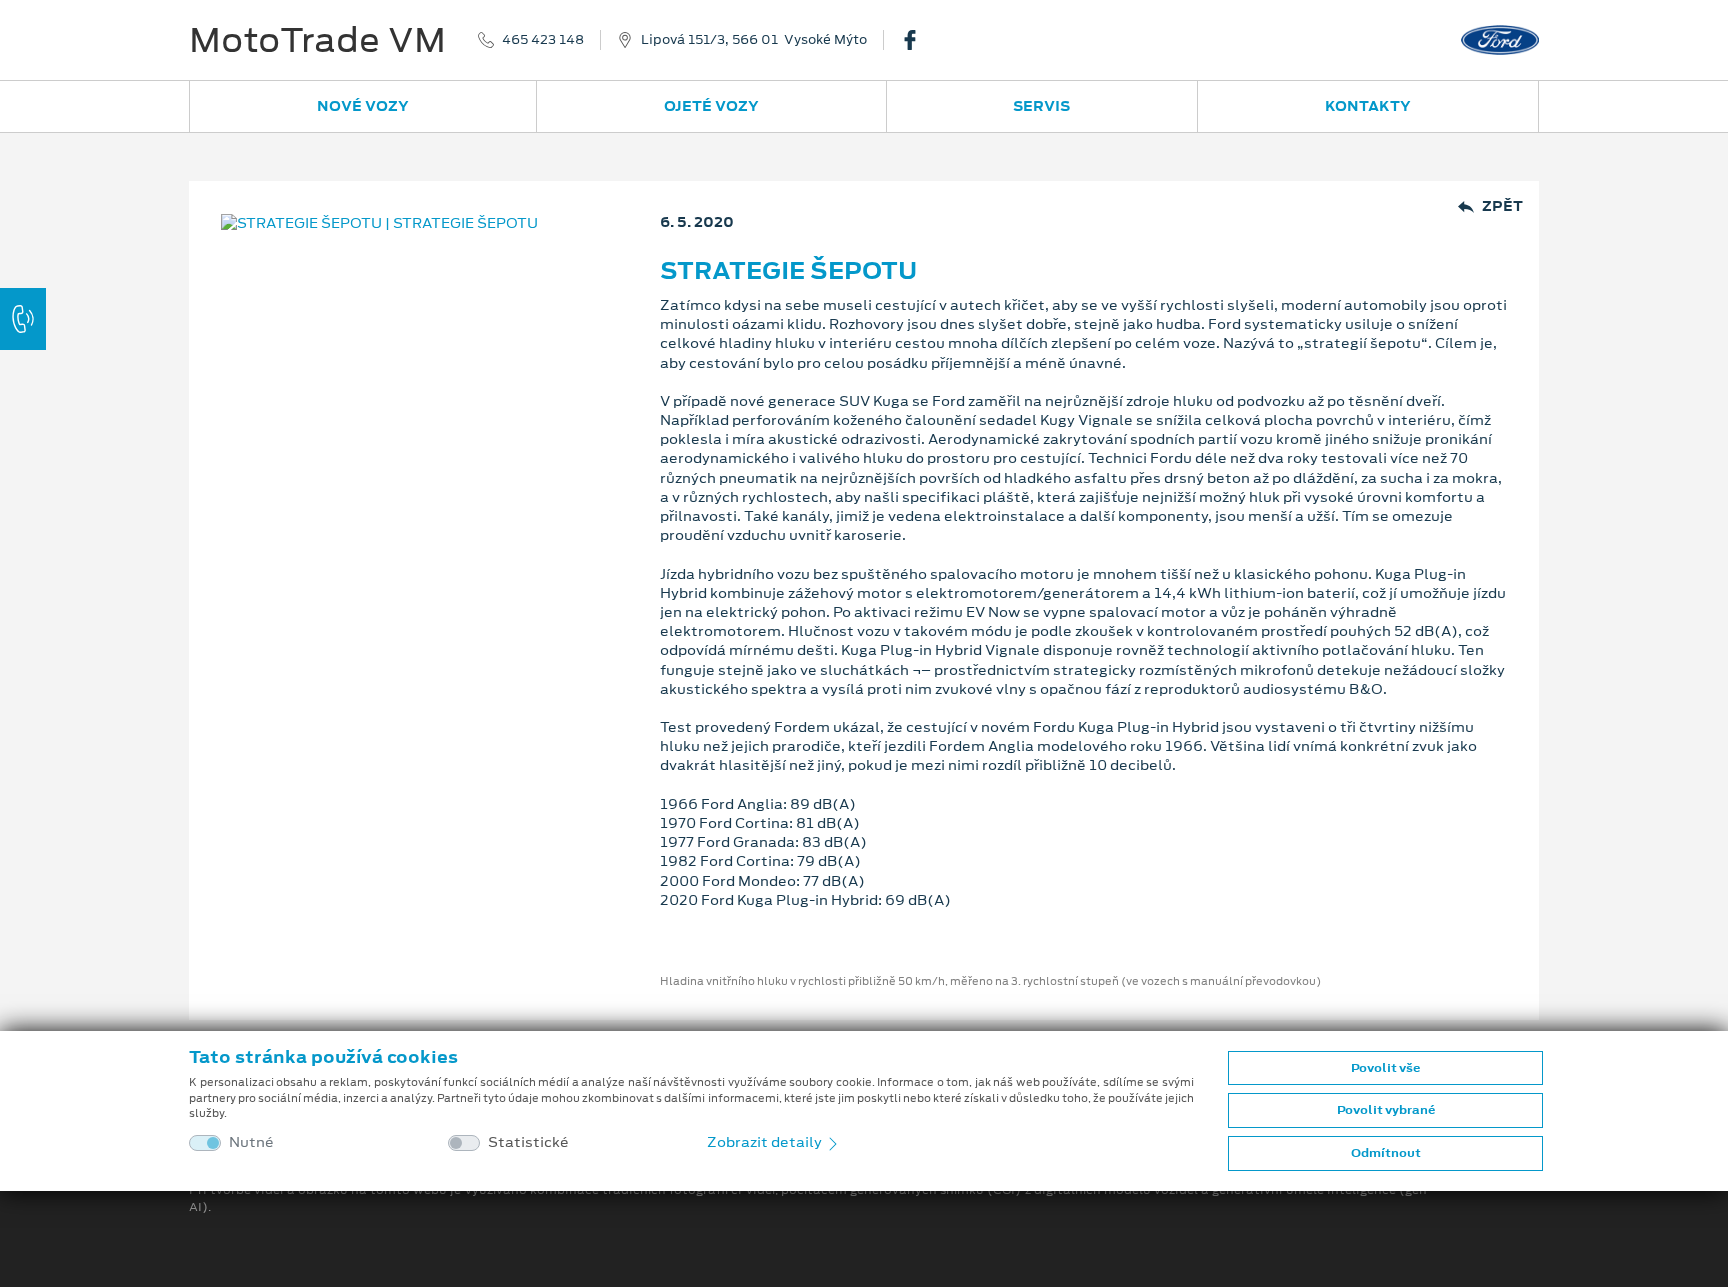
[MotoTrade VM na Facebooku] (918, 40)
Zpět (1502, 206)
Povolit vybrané (1386, 1110)
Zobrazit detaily (766, 1142)
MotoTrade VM (317, 40)
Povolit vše (1385, 1068)
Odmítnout (1386, 1153)
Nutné (251, 1142)
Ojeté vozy (711, 106)
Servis (1041, 106)
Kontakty (1368, 106)
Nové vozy (363, 106)
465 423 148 (543, 40)
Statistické (528, 1142)
